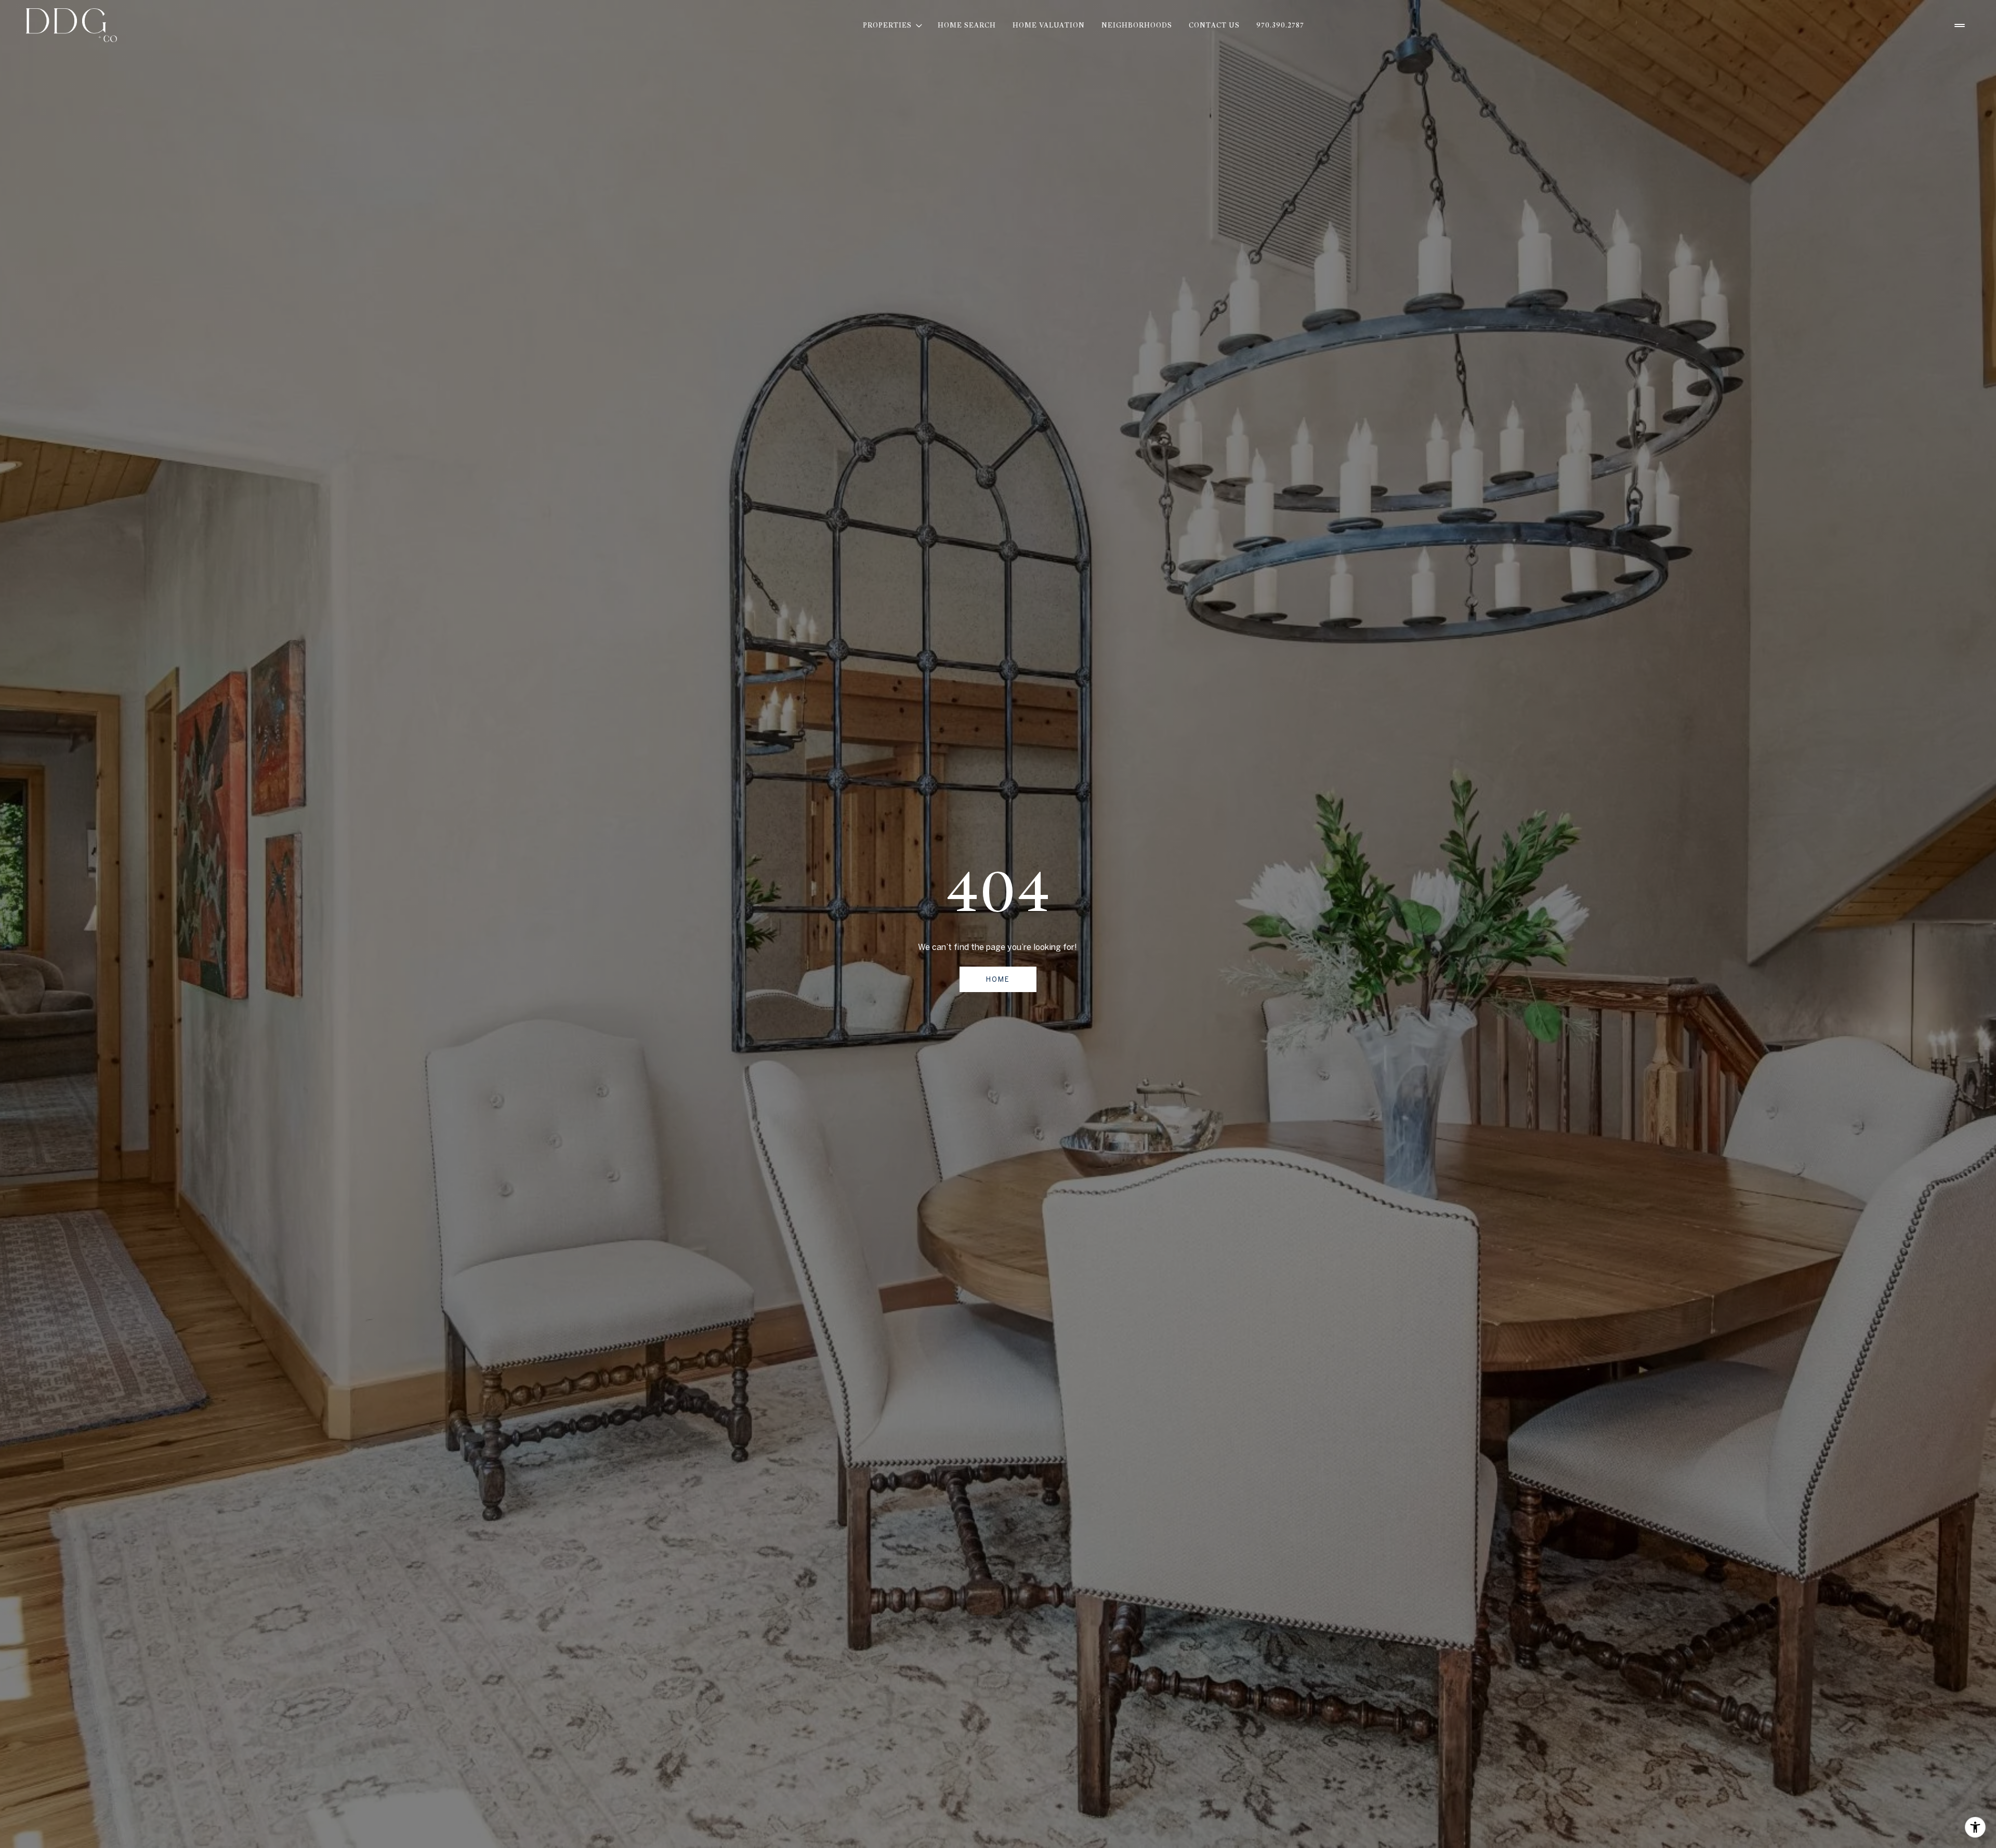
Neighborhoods (1137, 25)
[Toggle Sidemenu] (1960, 25)
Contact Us (1214, 25)
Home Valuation (1049, 25)
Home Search (967, 25)
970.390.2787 (1280, 25)
